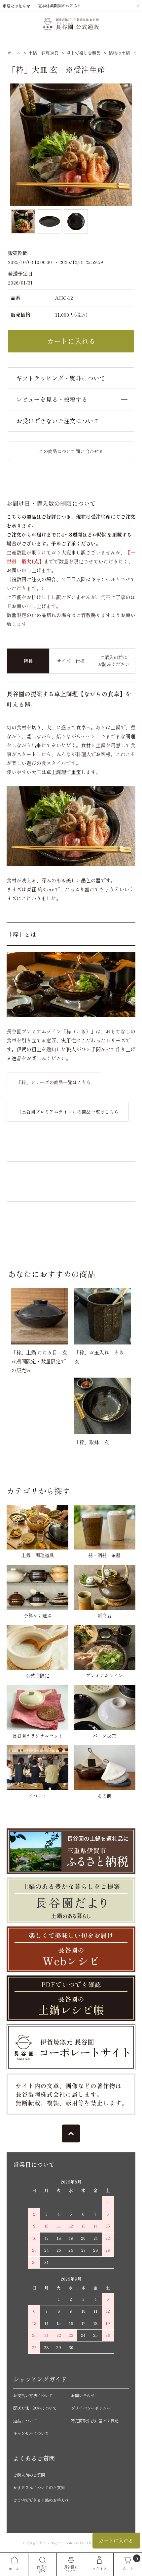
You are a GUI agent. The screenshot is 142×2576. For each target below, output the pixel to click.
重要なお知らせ (17, 6)
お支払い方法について (33, 2395)
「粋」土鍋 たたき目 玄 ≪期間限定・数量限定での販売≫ (42, 1361)
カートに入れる (116, 2540)
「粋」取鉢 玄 (92, 1442)
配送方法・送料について (35, 2408)
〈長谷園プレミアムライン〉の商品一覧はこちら (68, 1112)
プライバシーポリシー (91, 2408)
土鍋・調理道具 (43, 53)
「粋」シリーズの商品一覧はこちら (54, 1082)
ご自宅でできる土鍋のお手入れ (41, 2500)
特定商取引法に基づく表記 (95, 2420)
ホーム (14, 53)
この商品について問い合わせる (71, 451)
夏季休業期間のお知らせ (60, 5)
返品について (25, 2420)
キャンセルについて (31, 2433)
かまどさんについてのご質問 (39, 2487)
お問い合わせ (83, 2395)
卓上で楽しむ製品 (84, 53)
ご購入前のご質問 (29, 2475)
